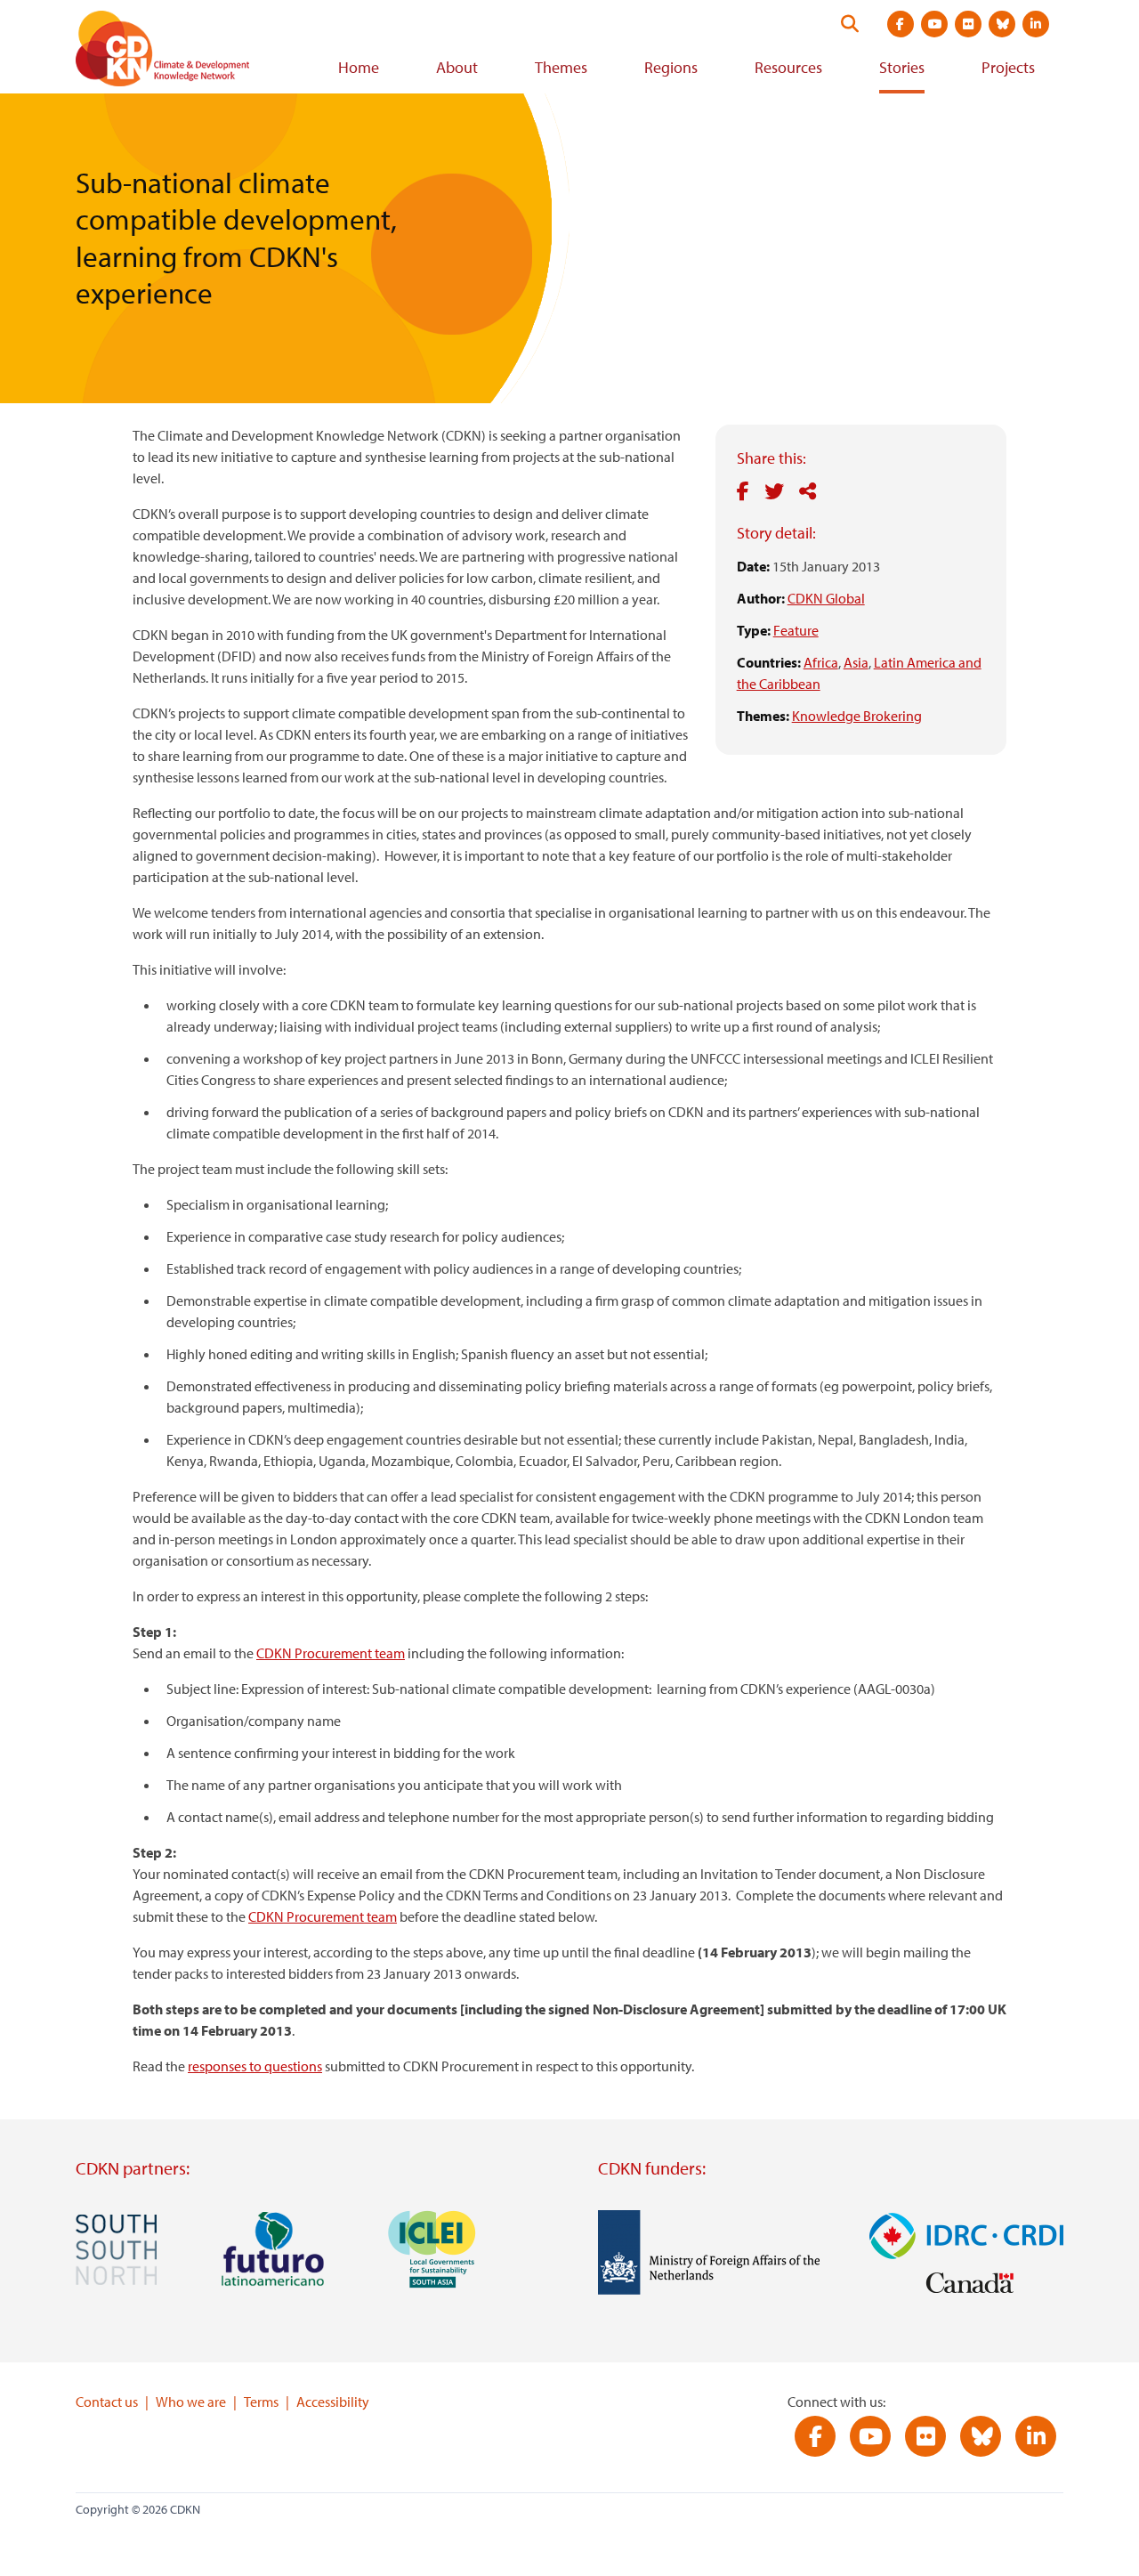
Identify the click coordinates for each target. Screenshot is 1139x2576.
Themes (561, 67)
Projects (1008, 67)
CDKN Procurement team (331, 1653)
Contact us (107, 2402)
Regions (671, 67)
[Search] (850, 24)
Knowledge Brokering (857, 716)
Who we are (191, 2402)
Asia (856, 662)
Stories (902, 67)
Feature (796, 630)
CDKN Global (826, 598)
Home (359, 67)
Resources (788, 67)
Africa (821, 662)
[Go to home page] (187, 52)
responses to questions (255, 2066)
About (457, 67)
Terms (261, 2402)
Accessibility (333, 2402)
